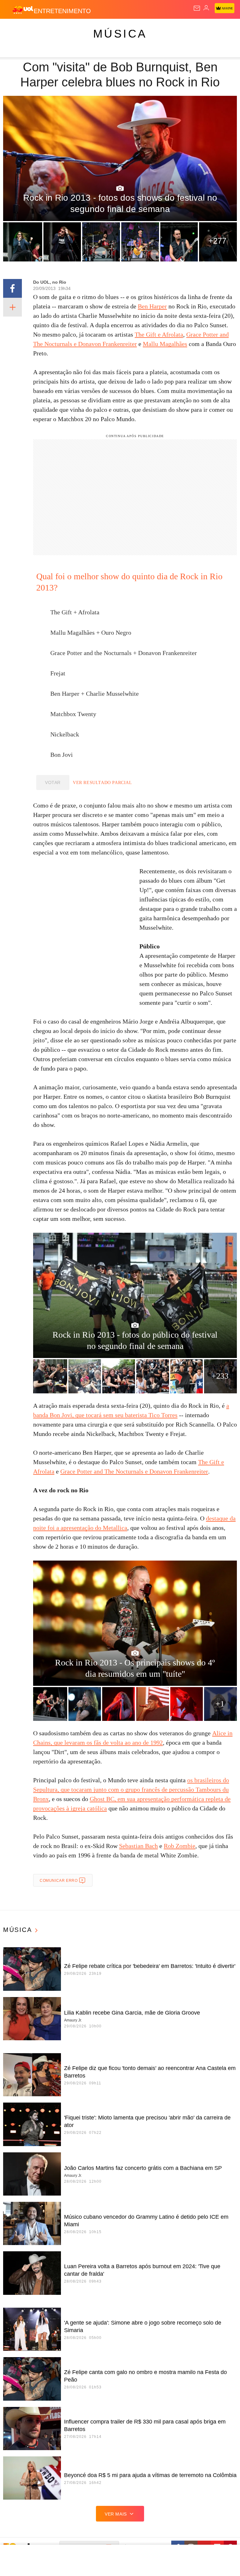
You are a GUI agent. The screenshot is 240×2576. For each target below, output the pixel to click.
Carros (138, 29)
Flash (39, 29)
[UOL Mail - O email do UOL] (197, 8)
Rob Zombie (180, 1846)
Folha (188, 29)
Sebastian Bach (138, 1846)
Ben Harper (152, 306)
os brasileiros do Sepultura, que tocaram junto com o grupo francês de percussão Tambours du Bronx (131, 1789)
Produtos (15, 29)
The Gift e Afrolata (159, 334)
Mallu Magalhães (165, 344)
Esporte (211, 29)
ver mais (116, 2514)
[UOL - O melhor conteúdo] (23, 10)
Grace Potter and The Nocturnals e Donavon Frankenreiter (134, 1471)
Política (113, 29)
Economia (164, 29)
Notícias (88, 29)
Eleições (62, 29)
